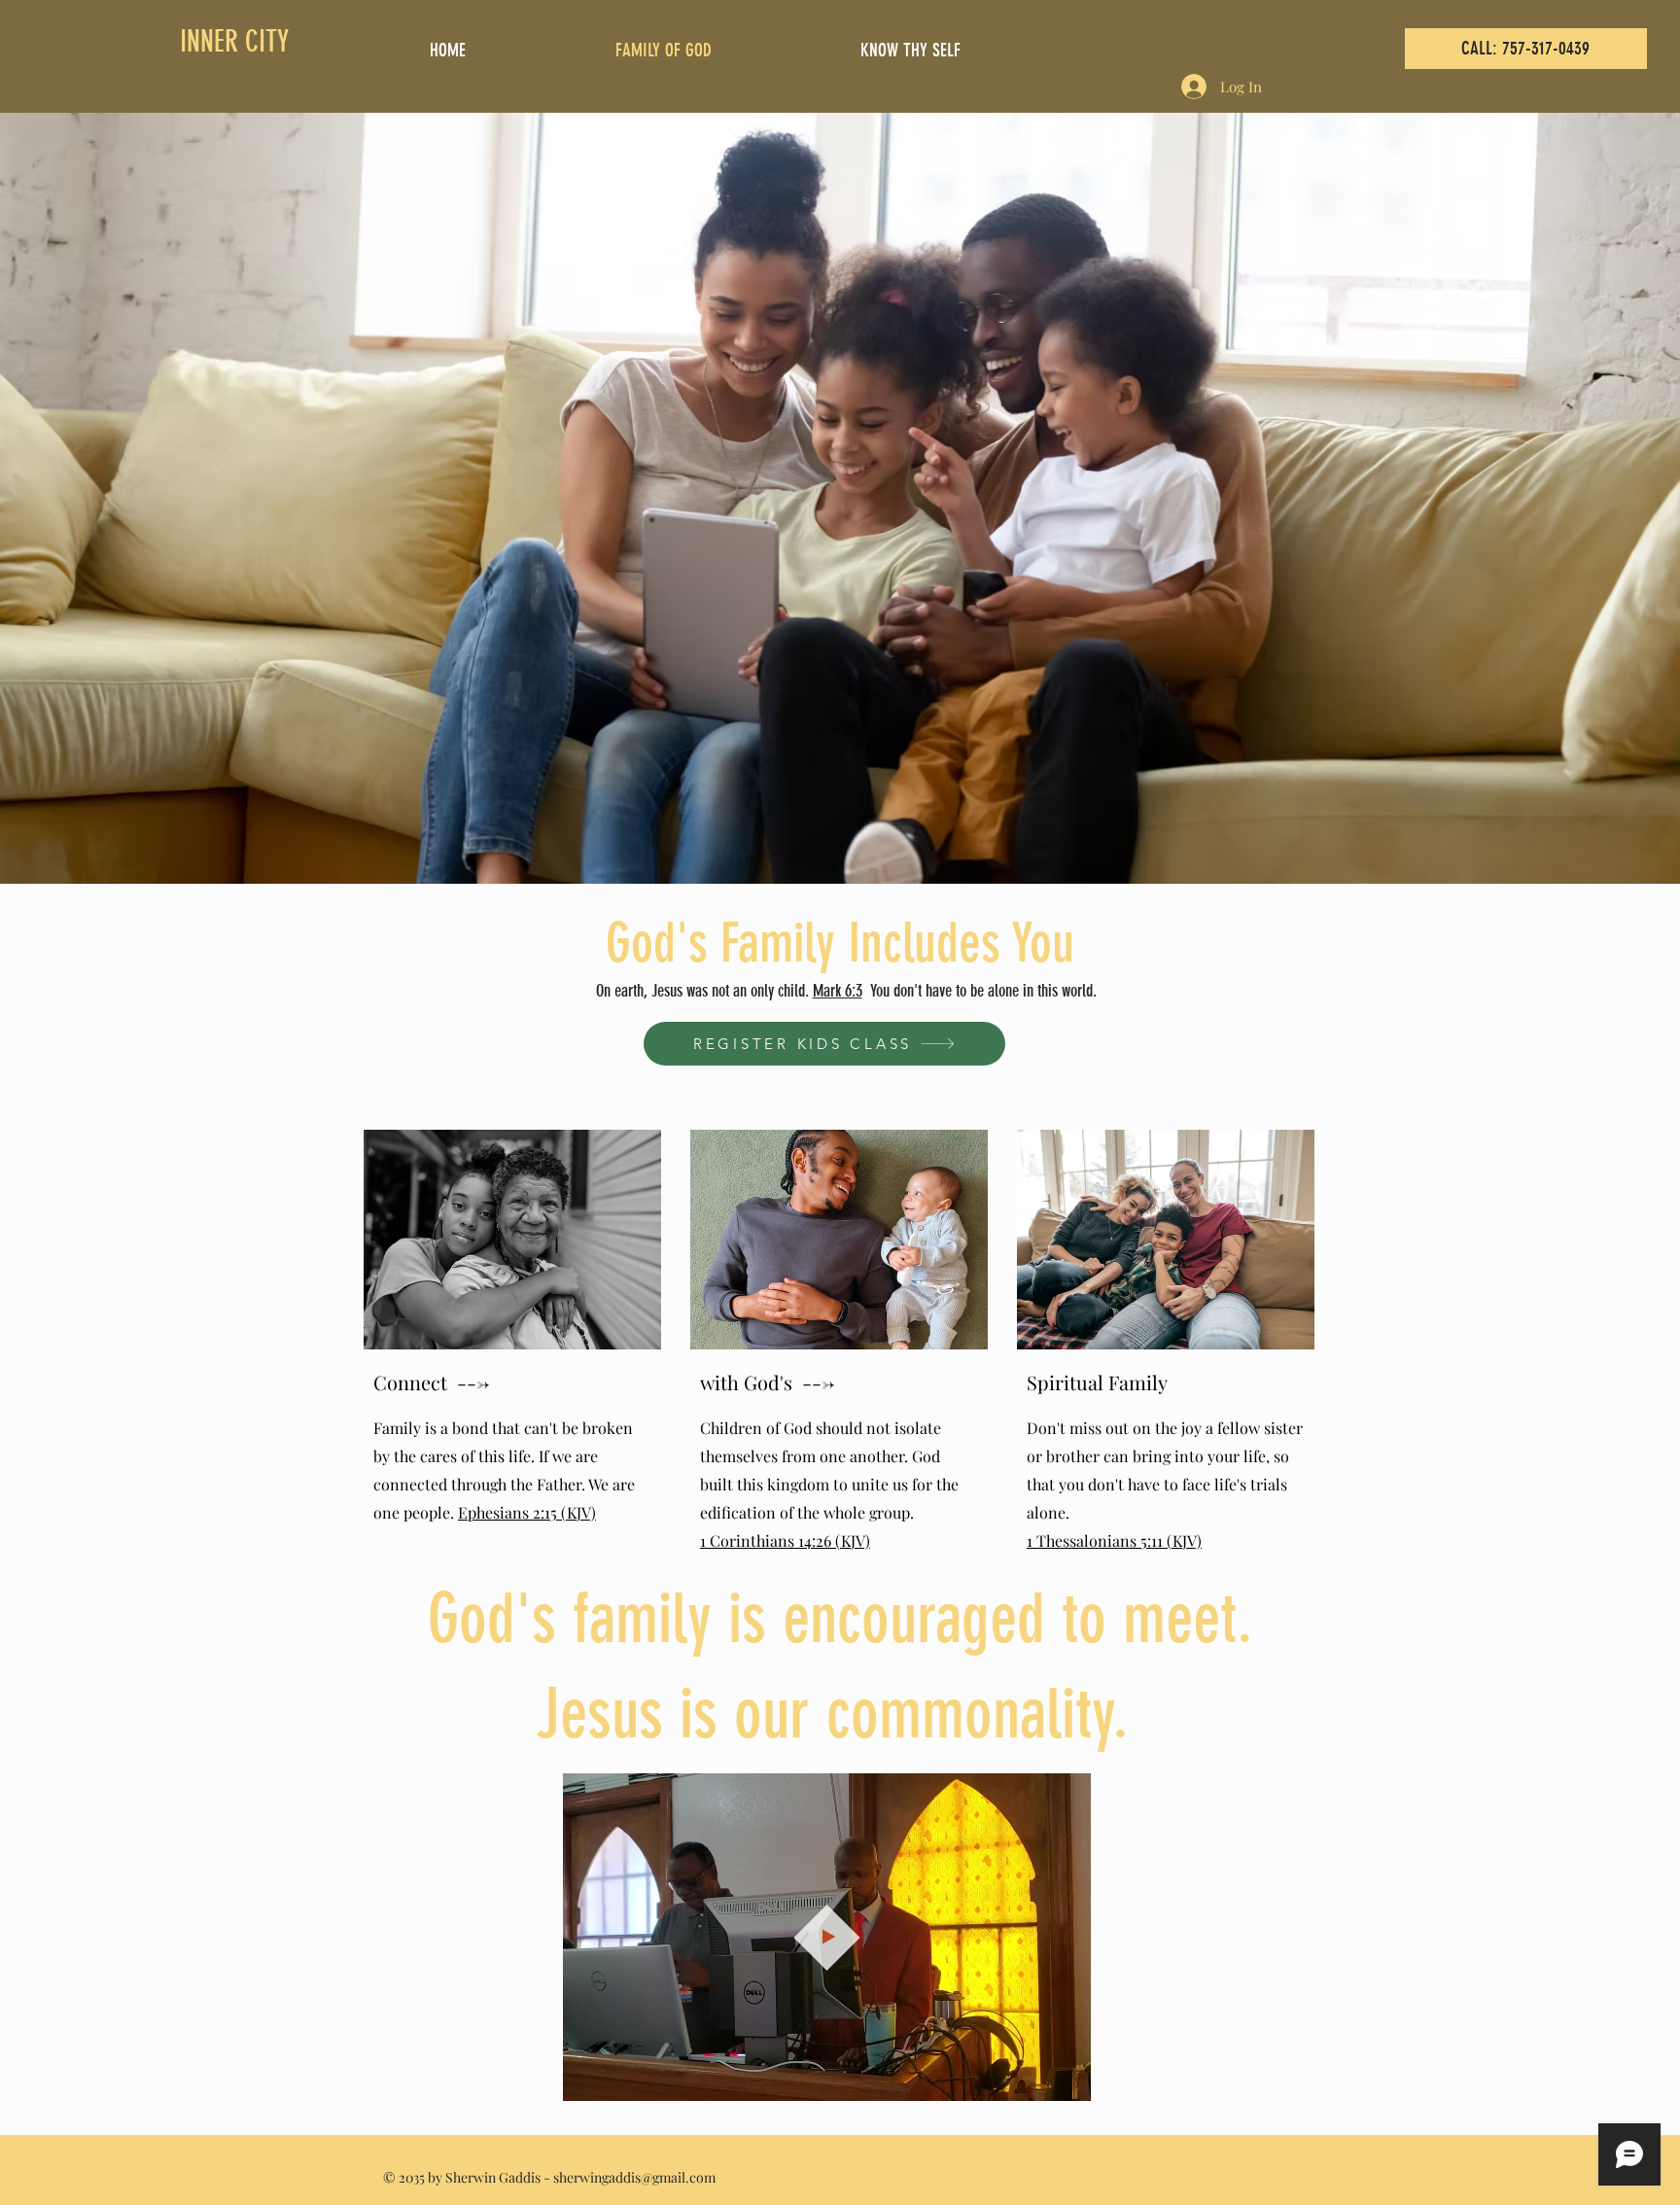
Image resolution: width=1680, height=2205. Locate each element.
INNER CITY (234, 42)
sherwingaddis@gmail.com (634, 2177)
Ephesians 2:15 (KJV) (527, 1512)
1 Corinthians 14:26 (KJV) (785, 1540)
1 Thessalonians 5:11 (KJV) (1114, 1540)
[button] (1066, 2080)
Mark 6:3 (838, 991)
